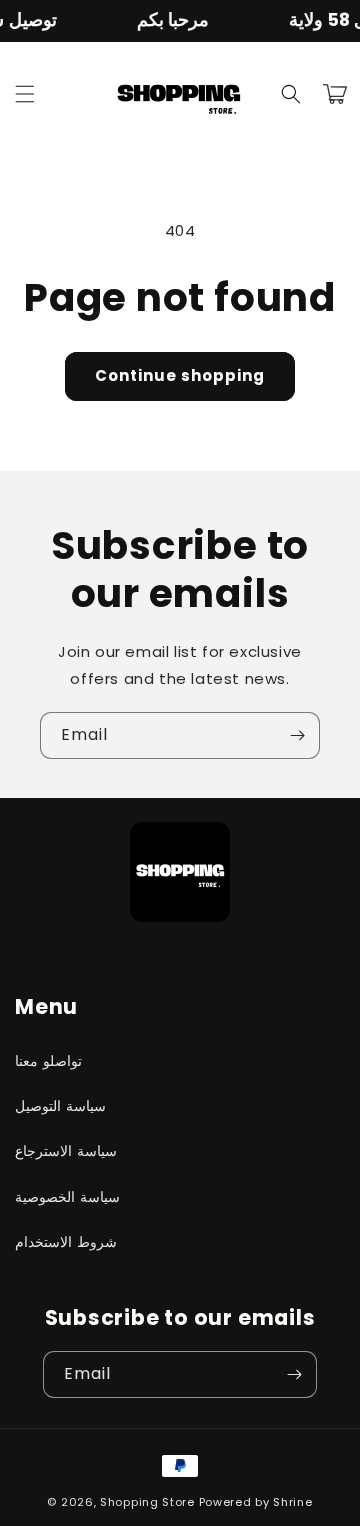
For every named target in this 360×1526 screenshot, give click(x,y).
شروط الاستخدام (66, 1242)
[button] (25, 94)
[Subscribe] (297, 735)
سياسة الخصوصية (67, 1197)
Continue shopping (180, 375)
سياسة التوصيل (60, 1106)
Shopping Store (147, 1502)
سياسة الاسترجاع (66, 1151)
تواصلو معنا (48, 1061)
